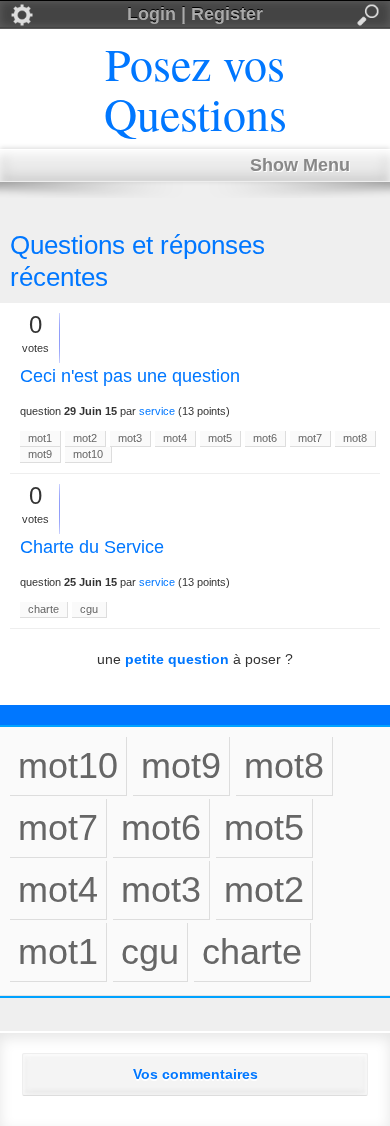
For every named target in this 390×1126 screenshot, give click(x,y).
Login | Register (195, 14)
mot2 (85, 438)
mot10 (88, 454)
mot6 (265, 438)
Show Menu (300, 165)
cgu (89, 609)
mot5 (220, 438)
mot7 (310, 438)
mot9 (40, 454)
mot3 (130, 438)
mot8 (355, 438)
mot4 (175, 438)
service (157, 411)
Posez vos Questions (195, 88)
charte (43, 609)
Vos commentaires (195, 1074)
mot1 (40, 438)
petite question (177, 659)
